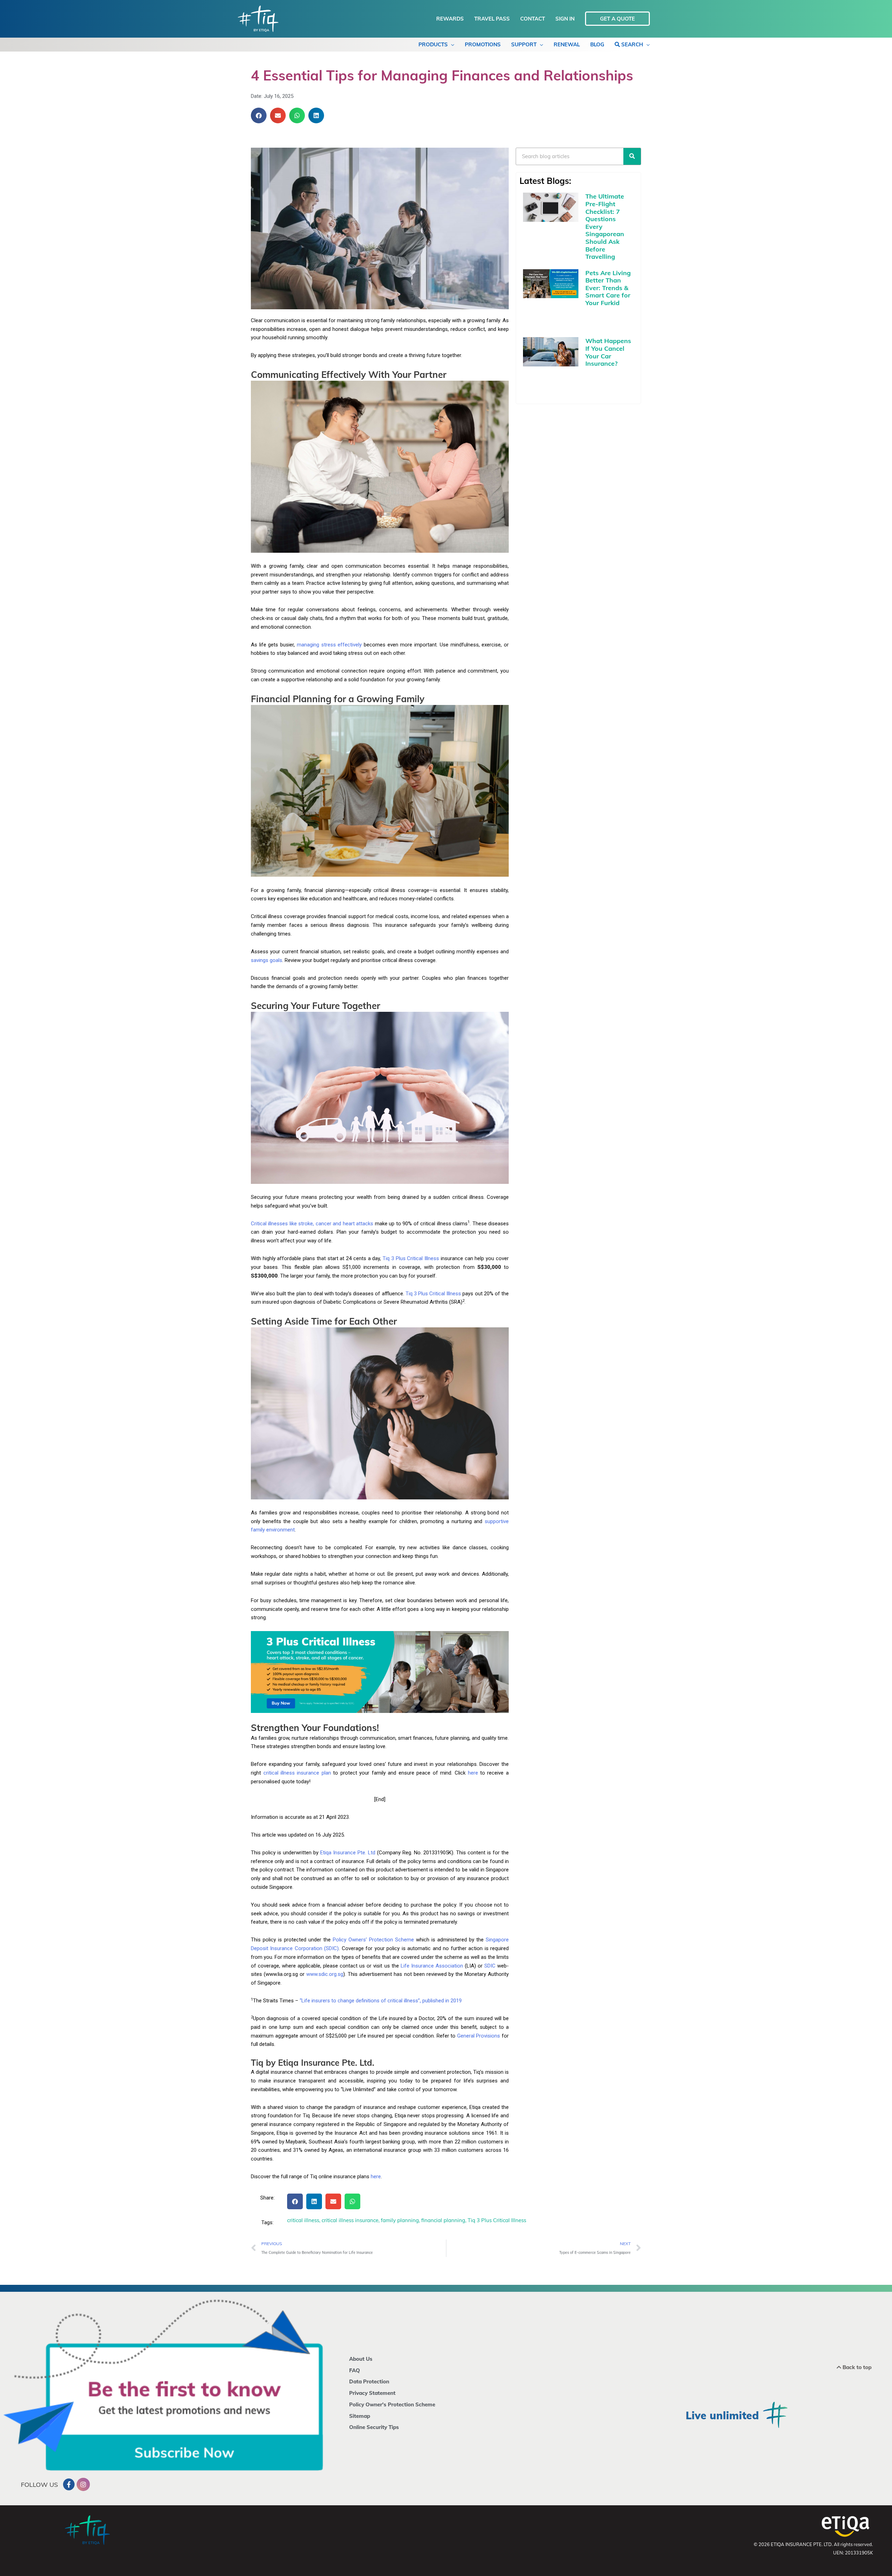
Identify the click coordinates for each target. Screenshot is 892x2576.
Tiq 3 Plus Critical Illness (411, 1258)
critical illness (303, 2220)
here (473, 1773)
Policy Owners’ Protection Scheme (373, 1940)
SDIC (490, 1966)
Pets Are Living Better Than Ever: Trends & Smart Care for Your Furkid (608, 288)
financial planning (443, 2220)
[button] (259, 115)
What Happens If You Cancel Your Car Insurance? (608, 352)
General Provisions (479, 2036)
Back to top (856, 2367)
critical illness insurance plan (297, 1773)
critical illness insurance (350, 2220)
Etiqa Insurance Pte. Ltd (348, 1853)
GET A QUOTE (617, 19)
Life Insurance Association (432, 1966)
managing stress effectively (329, 645)
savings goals (267, 960)
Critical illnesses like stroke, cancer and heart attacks (312, 1224)
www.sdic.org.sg (325, 1974)
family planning (400, 2220)
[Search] (632, 156)
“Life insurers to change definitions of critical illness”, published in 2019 (381, 2001)
